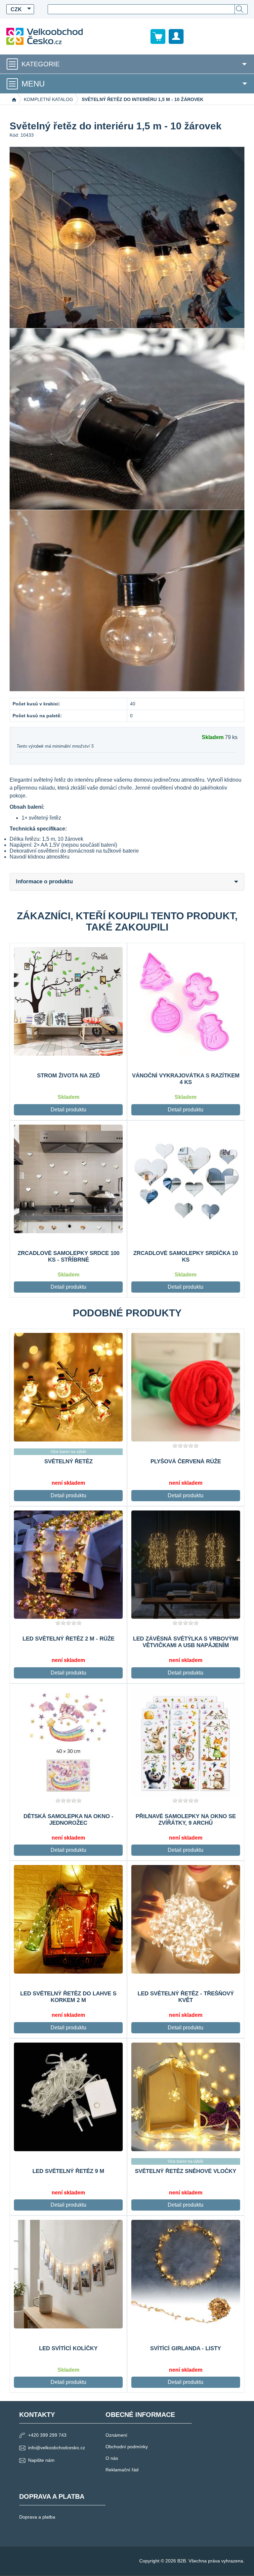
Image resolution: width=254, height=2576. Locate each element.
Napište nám (41, 2460)
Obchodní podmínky (127, 2447)
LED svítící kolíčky (68, 2348)
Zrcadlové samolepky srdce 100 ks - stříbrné (68, 1256)
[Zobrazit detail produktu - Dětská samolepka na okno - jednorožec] (68, 1742)
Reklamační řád (122, 2470)
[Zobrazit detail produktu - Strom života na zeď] (68, 1001)
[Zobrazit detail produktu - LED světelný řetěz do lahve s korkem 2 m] (68, 1919)
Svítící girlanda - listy (186, 2348)
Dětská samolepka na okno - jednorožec (68, 1820)
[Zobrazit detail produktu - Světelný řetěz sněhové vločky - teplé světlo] (186, 2097)
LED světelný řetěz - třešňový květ (186, 1997)
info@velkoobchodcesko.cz (57, 2448)
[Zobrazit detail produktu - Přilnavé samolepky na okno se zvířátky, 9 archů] (186, 1742)
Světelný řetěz (68, 1461)
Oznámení (116, 2435)
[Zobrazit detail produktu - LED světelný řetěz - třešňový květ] (186, 1919)
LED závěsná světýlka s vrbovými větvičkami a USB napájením (186, 1642)
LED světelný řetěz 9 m (68, 2171)
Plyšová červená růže (186, 1461)
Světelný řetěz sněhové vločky (186, 2171)
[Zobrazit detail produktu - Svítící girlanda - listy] (186, 2274)
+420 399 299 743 (47, 2435)
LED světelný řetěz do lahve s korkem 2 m (68, 1997)
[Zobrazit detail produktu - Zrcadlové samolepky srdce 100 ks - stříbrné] (68, 1179)
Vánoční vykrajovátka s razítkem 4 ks (186, 1079)
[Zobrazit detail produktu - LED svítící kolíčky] (68, 2274)
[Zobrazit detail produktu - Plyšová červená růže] (186, 1387)
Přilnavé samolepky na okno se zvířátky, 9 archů (186, 1820)
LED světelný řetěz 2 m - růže (68, 1639)
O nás (112, 2458)
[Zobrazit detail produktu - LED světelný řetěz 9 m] (68, 2097)
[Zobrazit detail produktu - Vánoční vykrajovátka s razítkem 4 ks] (186, 1001)
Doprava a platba (37, 2517)
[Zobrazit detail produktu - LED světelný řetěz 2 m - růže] (68, 1565)
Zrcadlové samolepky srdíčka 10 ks (186, 1256)
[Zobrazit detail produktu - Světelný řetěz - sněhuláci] (68, 1387)
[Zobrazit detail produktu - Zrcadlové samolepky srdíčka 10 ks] (186, 1179)
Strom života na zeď (68, 1076)
